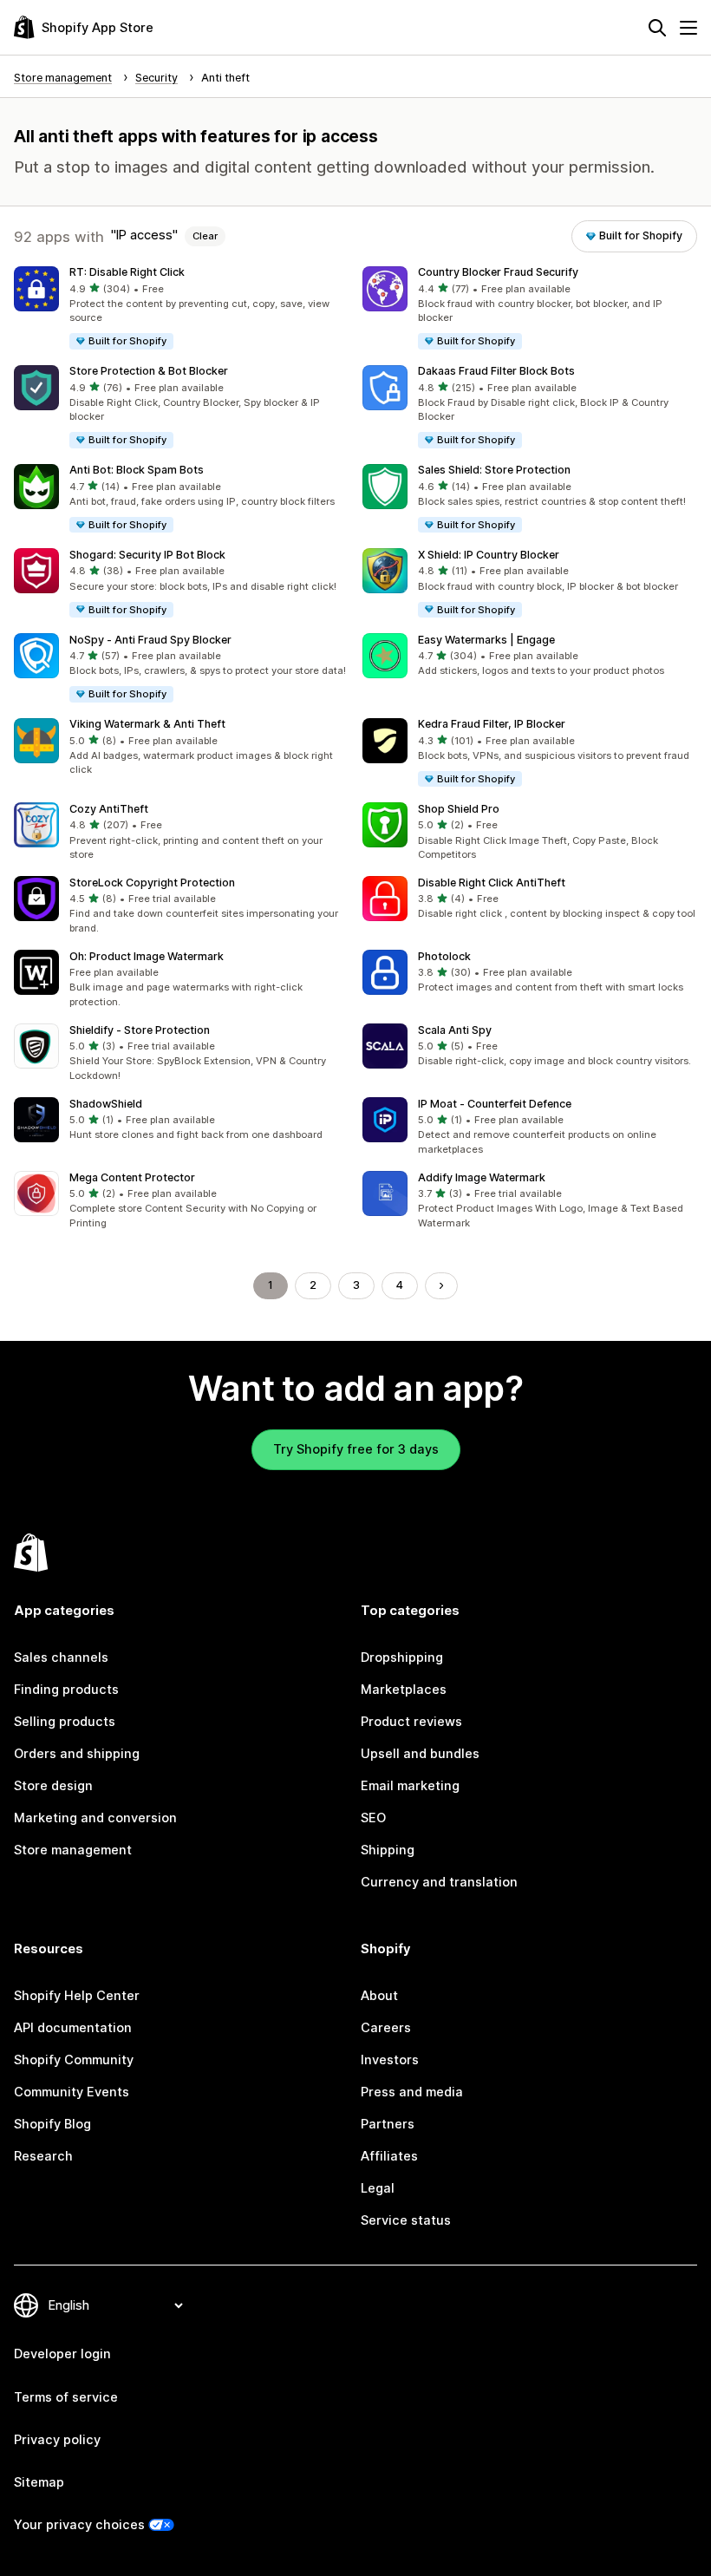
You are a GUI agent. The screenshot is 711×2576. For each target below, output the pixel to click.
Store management (73, 1850)
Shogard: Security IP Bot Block (147, 555)
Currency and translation (439, 1882)
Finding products (66, 1690)
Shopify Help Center (77, 1996)
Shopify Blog (52, 2124)
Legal (378, 2188)
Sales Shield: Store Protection (494, 470)
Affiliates (389, 2156)
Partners (388, 2124)
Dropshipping (402, 1657)
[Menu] (688, 28)
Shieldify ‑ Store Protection (140, 1030)
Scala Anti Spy (455, 1030)
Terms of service (66, 2397)
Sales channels (61, 1657)
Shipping (388, 1850)
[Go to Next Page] (442, 1286)
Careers (386, 2028)
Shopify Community (74, 2060)
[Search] (657, 28)
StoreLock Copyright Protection (152, 883)
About (379, 1996)
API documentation (73, 2028)
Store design (53, 1786)
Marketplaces (404, 1690)
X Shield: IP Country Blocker (489, 555)
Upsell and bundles (420, 1754)
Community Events (72, 2092)
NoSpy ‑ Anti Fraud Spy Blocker (150, 640)
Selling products (65, 1722)
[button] (181, 309)
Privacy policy (57, 2440)
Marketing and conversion (95, 1818)
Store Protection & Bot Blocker (149, 371)
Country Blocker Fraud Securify (498, 272)
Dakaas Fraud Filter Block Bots (496, 371)
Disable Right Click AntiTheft (492, 883)
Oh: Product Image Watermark (147, 956)
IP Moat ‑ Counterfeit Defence (495, 1104)
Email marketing (410, 1786)
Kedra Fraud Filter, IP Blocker (492, 724)
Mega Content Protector (132, 1177)
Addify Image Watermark (482, 1177)
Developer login (62, 2354)
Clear (205, 236)
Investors (390, 2060)
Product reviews (411, 1722)
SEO (373, 1818)
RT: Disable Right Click (127, 272)
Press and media (412, 2092)
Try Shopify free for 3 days (356, 1449)
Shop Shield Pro (459, 809)
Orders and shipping (77, 1754)
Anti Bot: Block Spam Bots (137, 470)
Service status (406, 2220)
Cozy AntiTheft (109, 809)
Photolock (444, 956)
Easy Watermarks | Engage (486, 640)
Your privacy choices (79, 2525)
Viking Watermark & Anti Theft (147, 724)
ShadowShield (106, 1104)
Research (43, 2156)
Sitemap (39, 2482)
